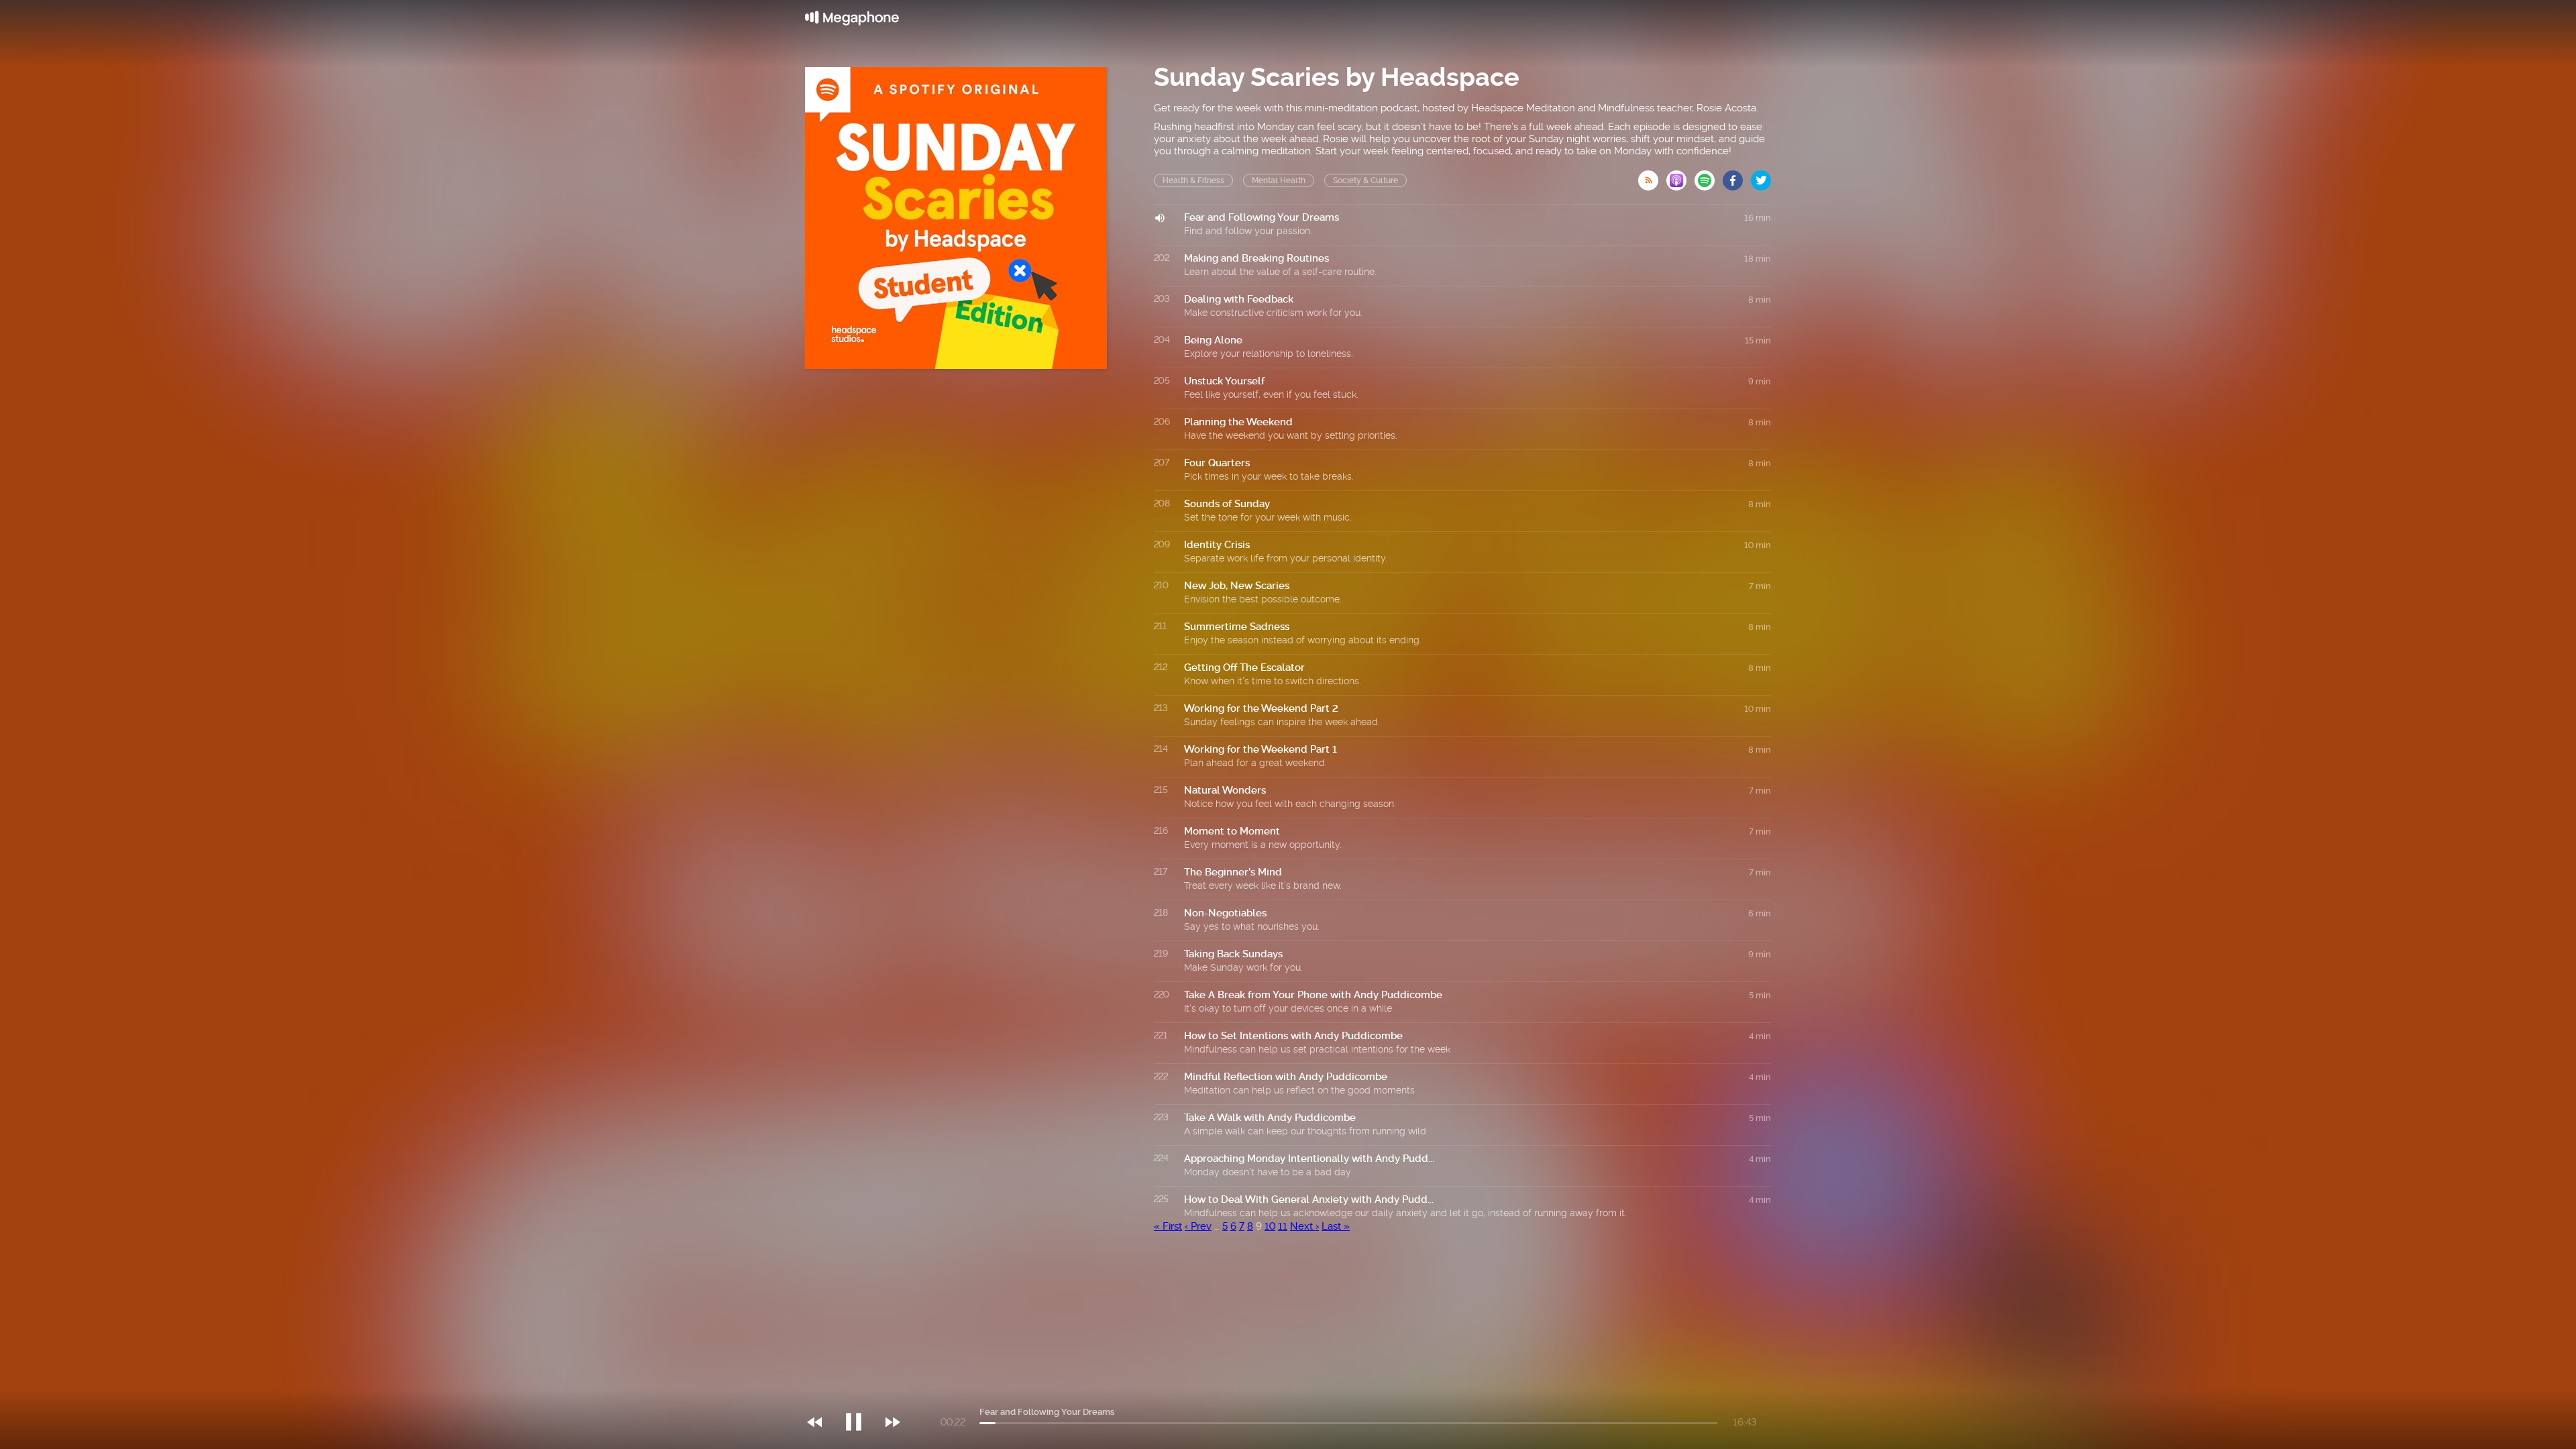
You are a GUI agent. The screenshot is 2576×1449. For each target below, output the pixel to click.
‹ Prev (1198, 1226)
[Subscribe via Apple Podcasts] (1680, 176)
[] (860, 1395)
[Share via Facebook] (1737, 176)
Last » (1336, 1226)
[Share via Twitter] (1761, 176)
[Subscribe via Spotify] (1709, 176)
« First (1168, 1226)
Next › (1304, 1226)
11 (1283, 1226)
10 (1270, 1226)
